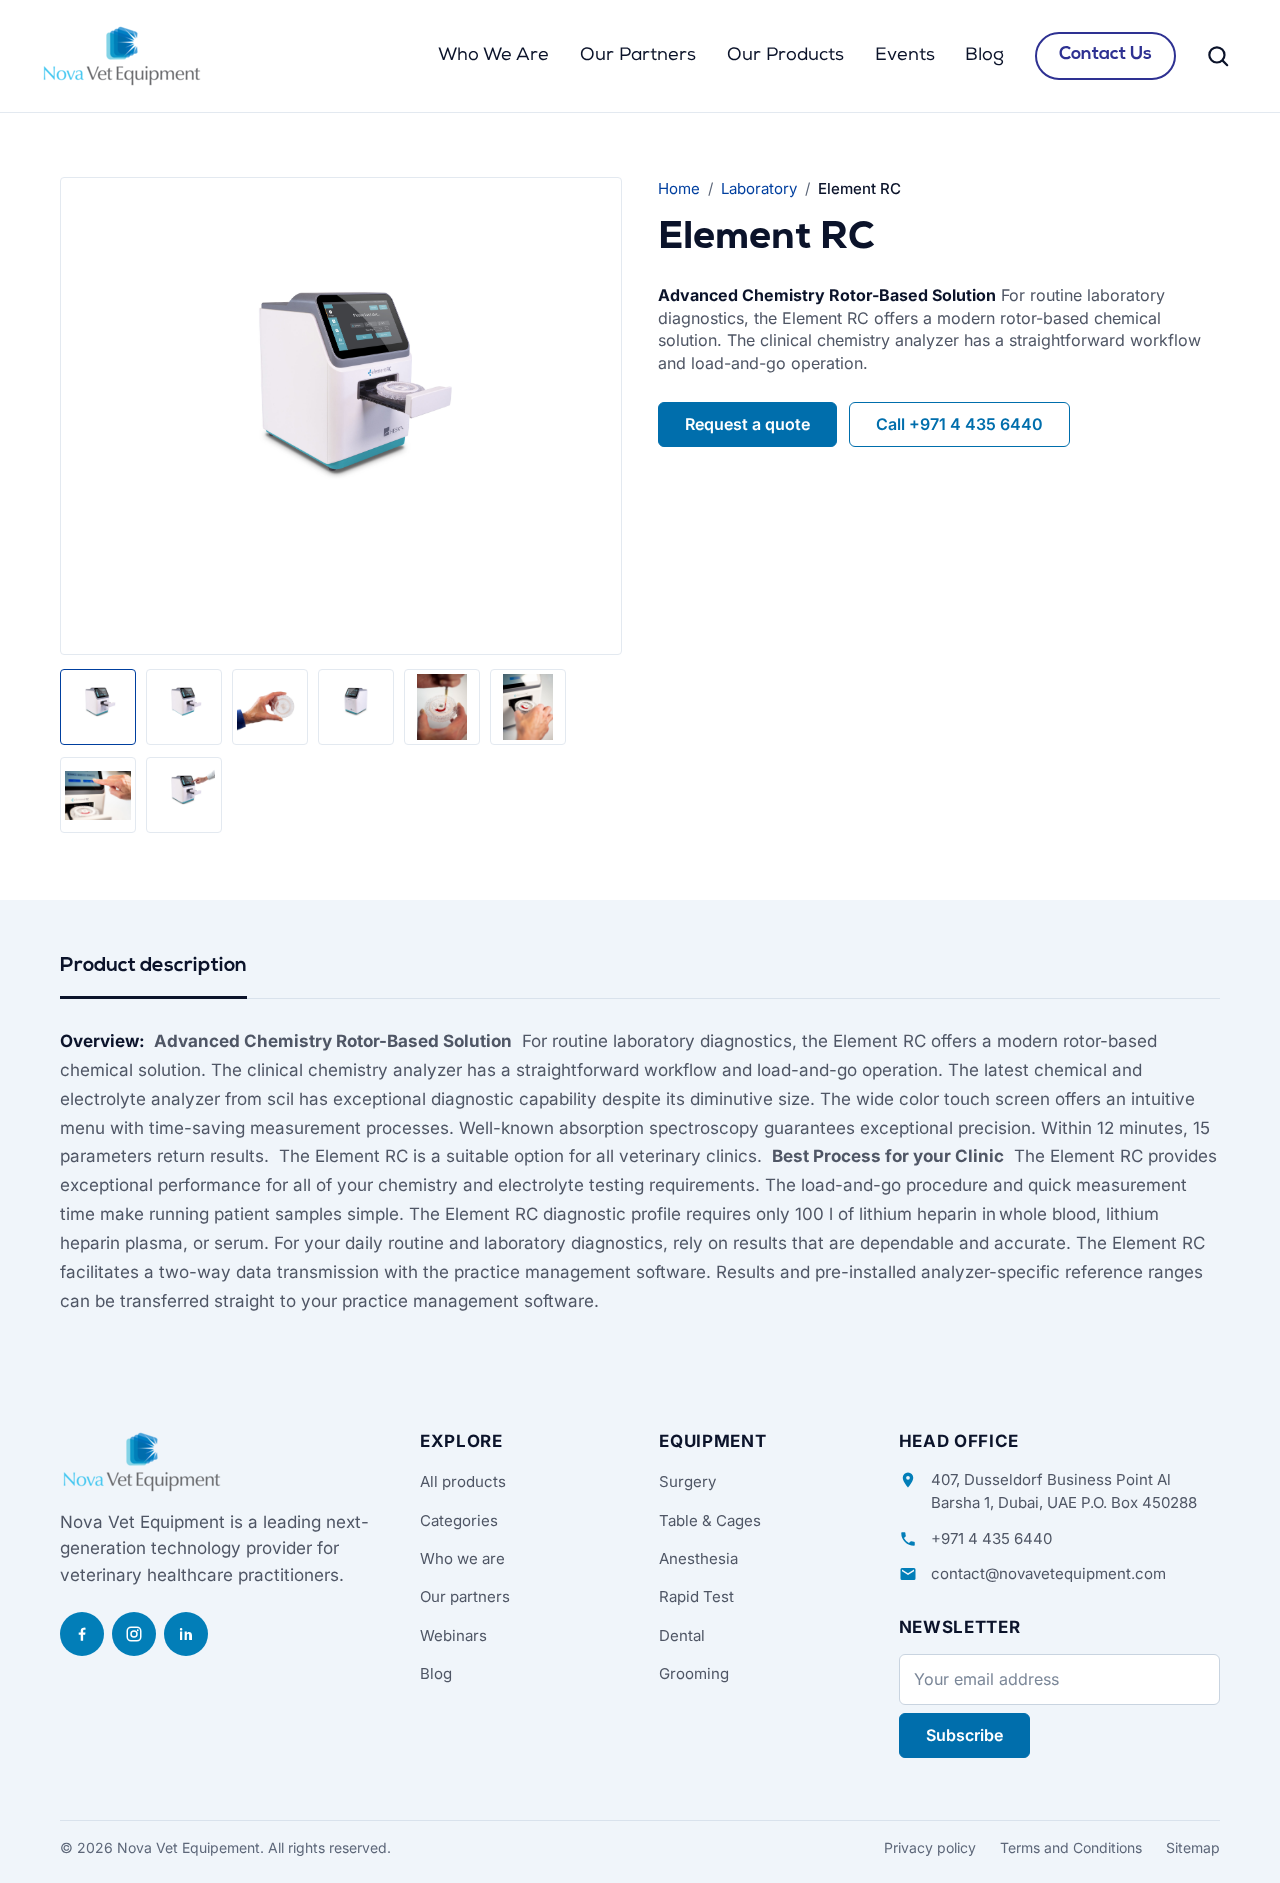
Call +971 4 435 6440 (959, 424)
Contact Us (1105, 55)
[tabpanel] (640, 1171)
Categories (459, 1520)
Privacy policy (930, 1847)
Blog (984, 56)
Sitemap (1193, 1847)
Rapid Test (696, 1596)
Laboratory (759, 188)
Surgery (687, 1481)
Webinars (453, 1635)
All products (463, 1481)
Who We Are (493, 56)
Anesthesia (698, 1558)
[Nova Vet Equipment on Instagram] (134, 1634)
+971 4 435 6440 (991, 1538)
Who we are (462, 1558)
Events (905, 56)
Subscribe (964, 1735)
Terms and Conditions (1071, 1847)
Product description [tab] (153, 966)
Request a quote (747, 424)
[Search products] (1218, 56)
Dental (682, 1635)
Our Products (785, 56)
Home (679, 188)
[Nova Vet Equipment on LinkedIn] (186, 1634)
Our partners (465, 1596)
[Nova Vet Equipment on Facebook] (82, 1634)
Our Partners (638, 56)
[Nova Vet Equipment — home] (122, 56)
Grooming (694, 1673)
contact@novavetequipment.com (1048, 1573)
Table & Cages (710, 1520)
